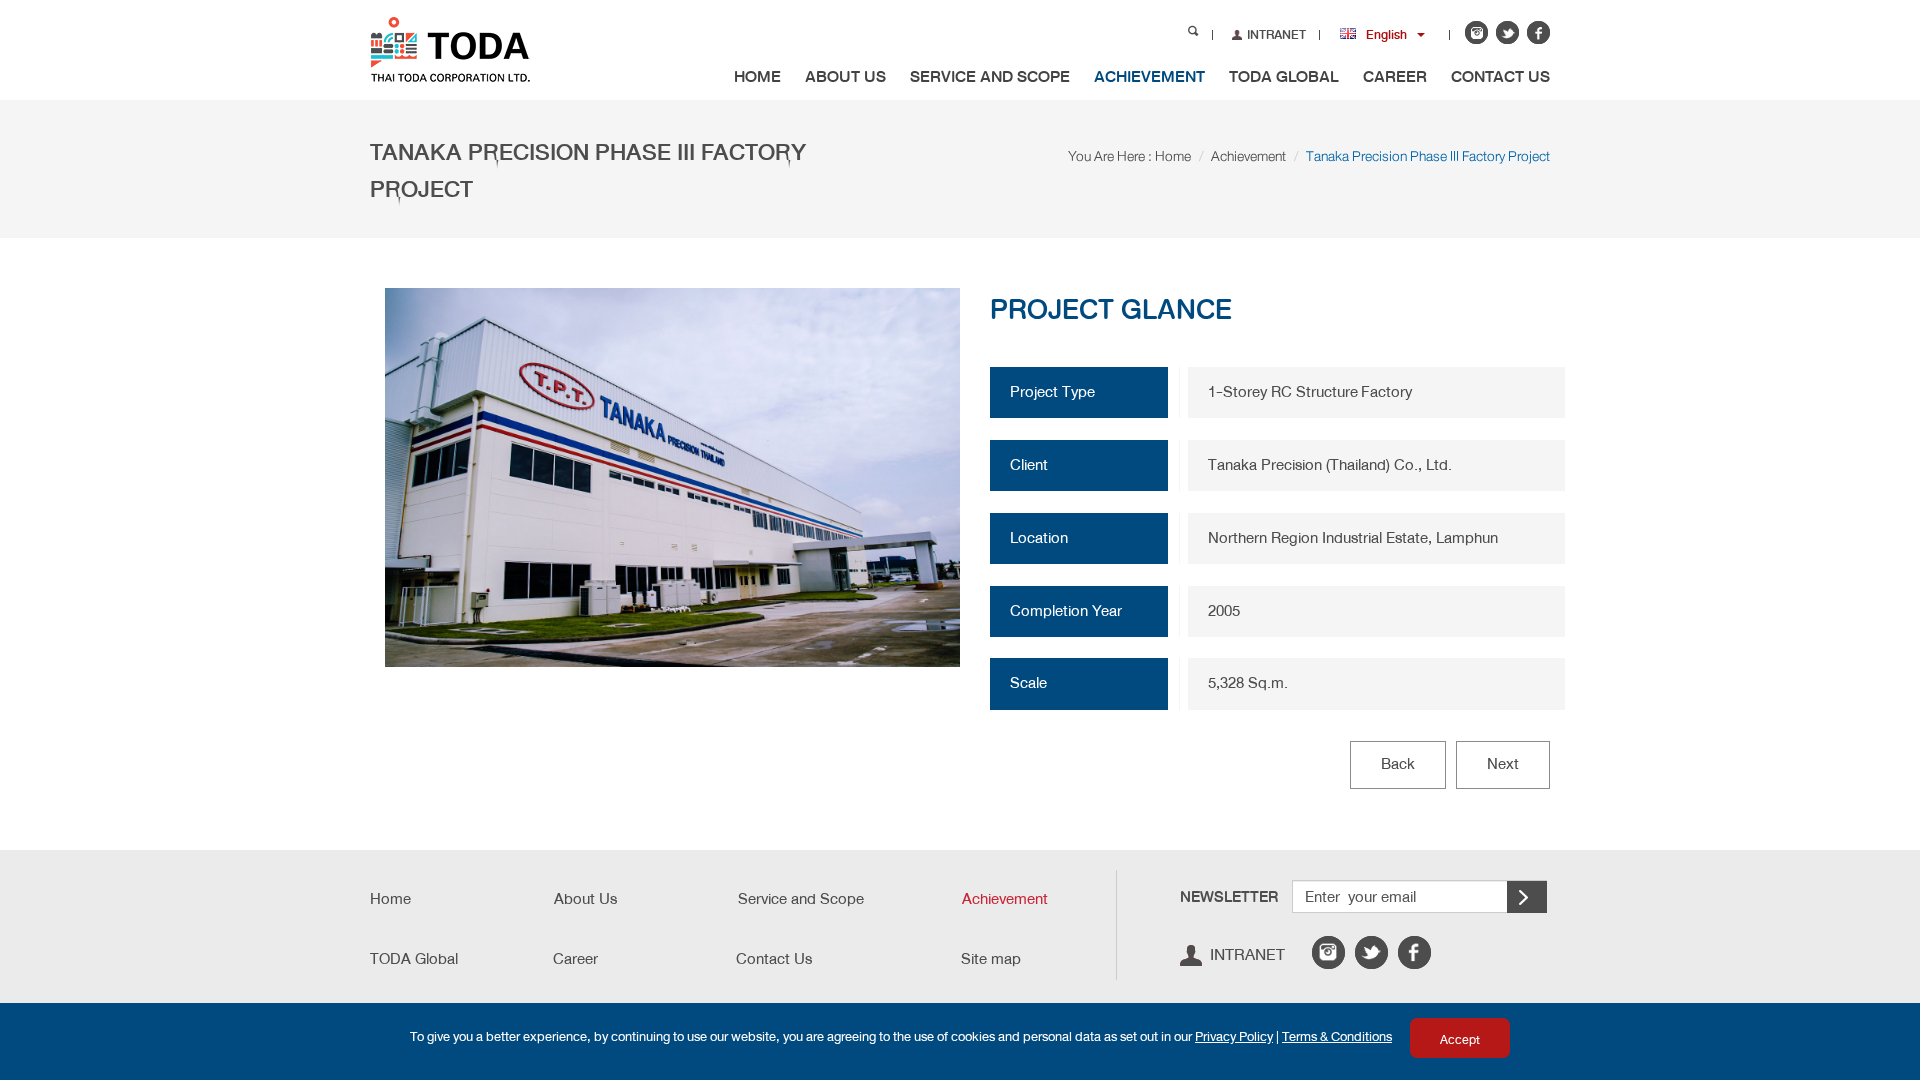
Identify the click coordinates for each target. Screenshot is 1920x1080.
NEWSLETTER (1229, 897)
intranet (1247, 954)
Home (757, 76)
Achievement (1149, 76)
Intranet (1276, 34)
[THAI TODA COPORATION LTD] (483, 48)
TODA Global (1284, 76)
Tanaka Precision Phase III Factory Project (1428, 156)
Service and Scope (990, 76)
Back (1398, 764)
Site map (991, 959)
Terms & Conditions (1337, 1036)
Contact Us (1500, 76)
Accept (1460, 1040)
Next (1503, 764)
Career (1395, 76)
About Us (845, 76)
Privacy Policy (1234, 1036)
